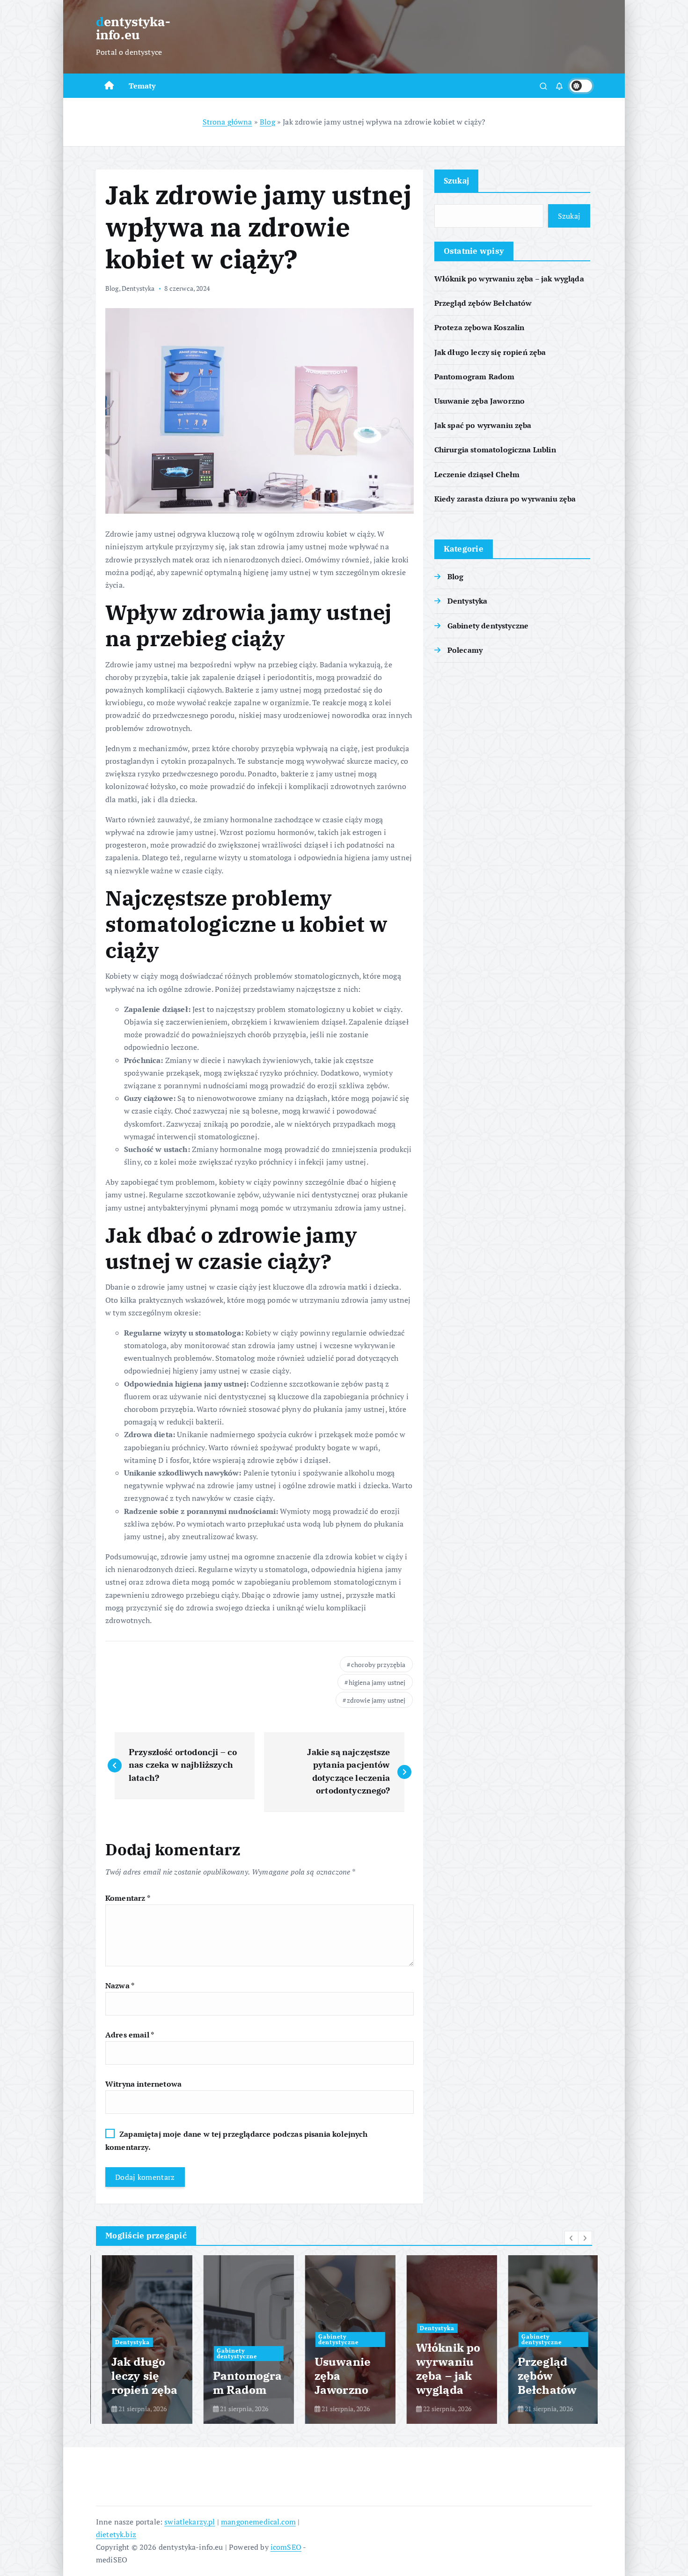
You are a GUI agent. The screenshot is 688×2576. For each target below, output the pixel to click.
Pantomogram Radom (475, 376)
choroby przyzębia (378, 1664)
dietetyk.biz (116, 2534)
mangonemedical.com (258, 2522)
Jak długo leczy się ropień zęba (490, 352)
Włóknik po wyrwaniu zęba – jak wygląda (509, 279)
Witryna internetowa (143, 2084)
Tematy (142, 86)
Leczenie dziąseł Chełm (477, 474)
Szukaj (457, 181)
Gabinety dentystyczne (488, 626)
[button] (571, 2238)
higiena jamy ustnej (377, 1682)
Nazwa (120, 1986)
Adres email (130, 2035)
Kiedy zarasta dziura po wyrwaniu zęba (505, 499)
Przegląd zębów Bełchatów (483, 303)
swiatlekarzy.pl (190, 2522)
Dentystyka (138, 288)
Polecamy (465, 650)
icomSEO (286, 2547)
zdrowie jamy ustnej (376, 1700)
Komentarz (128, 1898)
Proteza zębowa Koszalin (479, 327)
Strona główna (227, 122)
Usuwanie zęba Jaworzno (480, 401)
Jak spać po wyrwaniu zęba (483, 425)
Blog (267, 122)
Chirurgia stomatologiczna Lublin (495, 450)
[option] (141, 2340)
